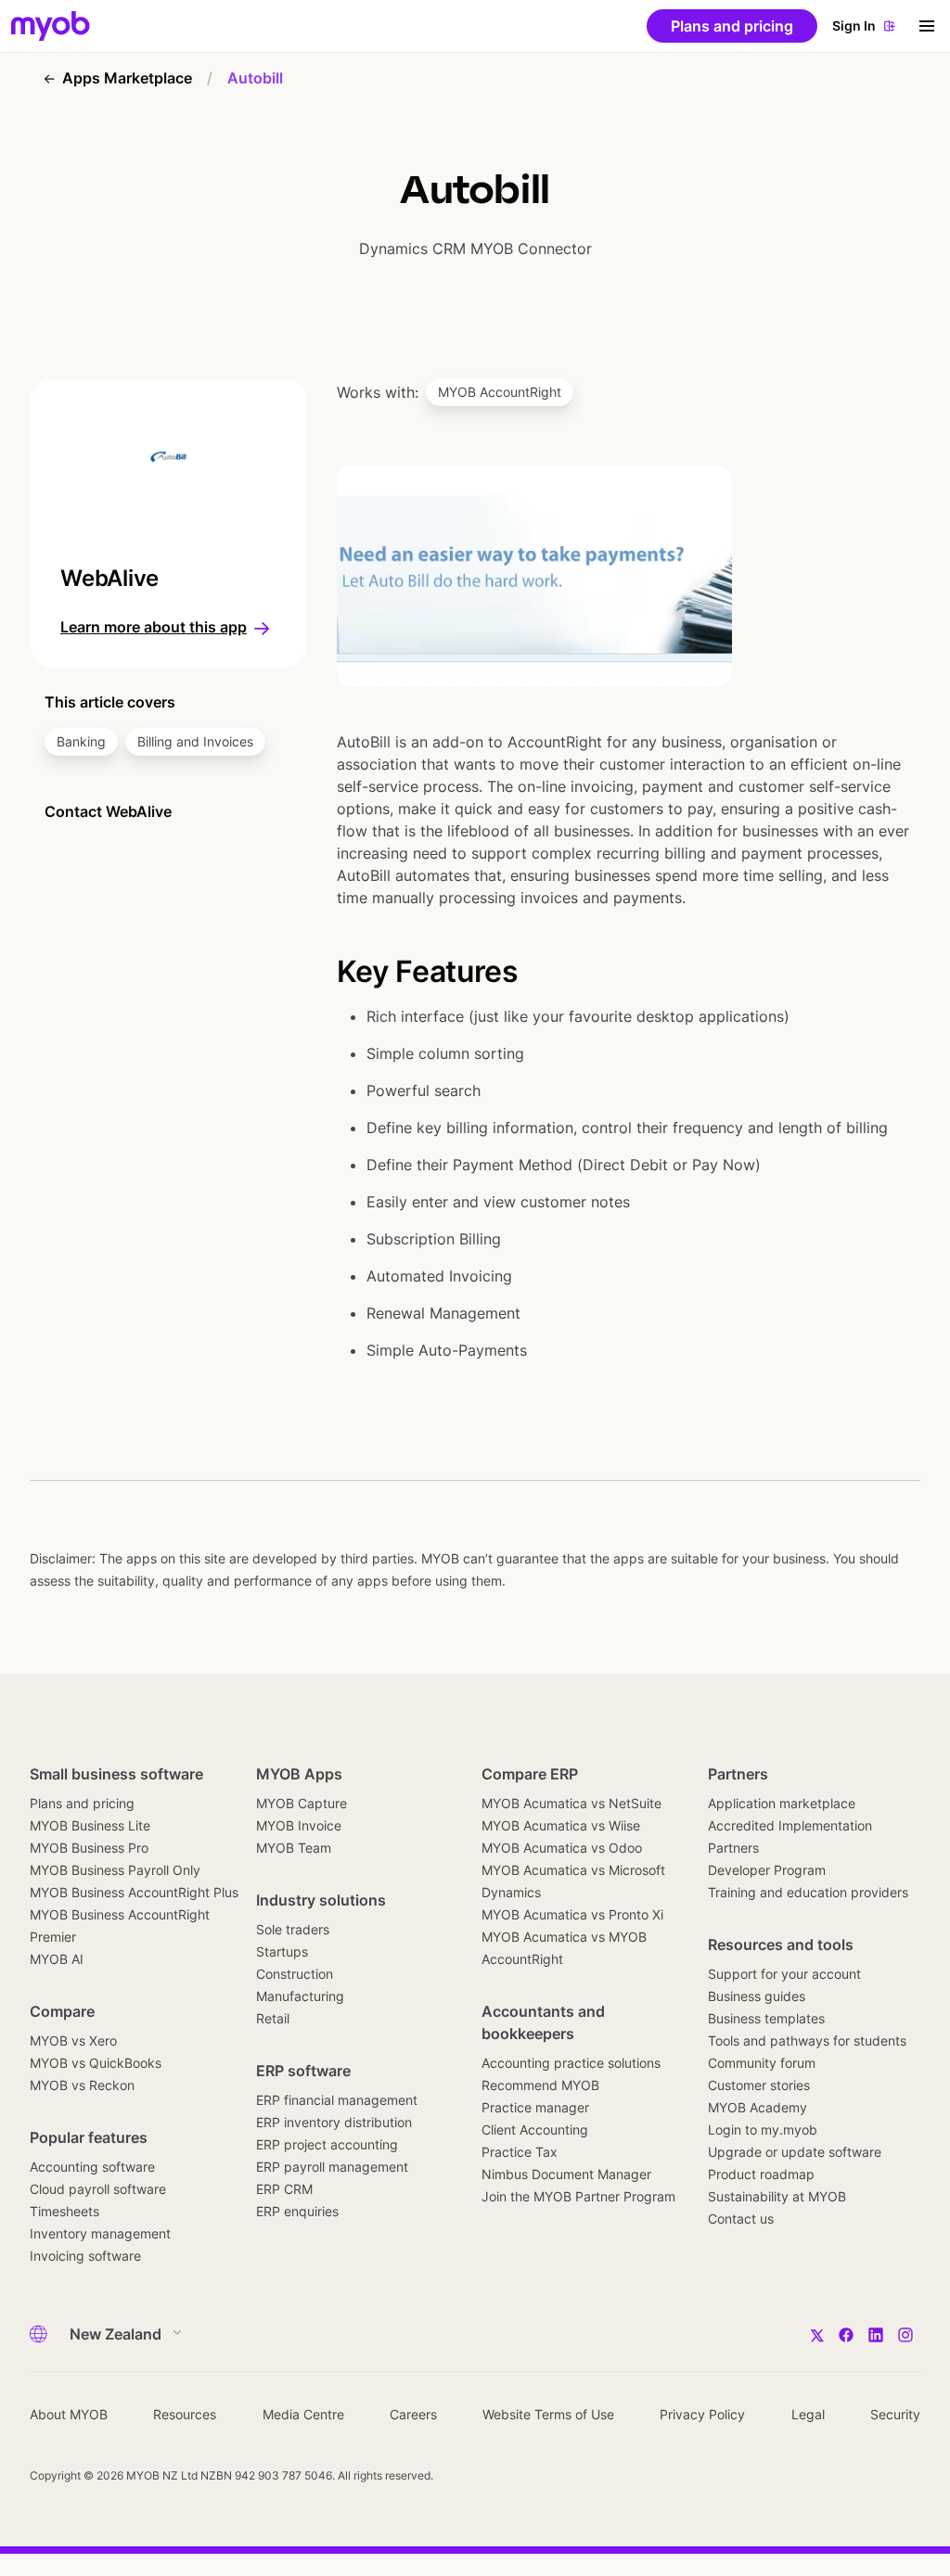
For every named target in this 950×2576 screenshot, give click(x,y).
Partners (738, 1774)
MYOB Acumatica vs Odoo (562, 1848)
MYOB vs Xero (73, 2040)
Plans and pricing (82, 1803)
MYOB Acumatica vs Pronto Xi (572, 1914)
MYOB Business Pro (89, 1848)
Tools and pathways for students (807, 2040)
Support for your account (784, 1974)
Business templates (766, 2018)
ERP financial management (337, 2100)
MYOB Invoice (299, 1825)
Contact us (741, 2219)
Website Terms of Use (548, 2414)
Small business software (116, 1774)
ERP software (303, 2071)
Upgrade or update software (795, 2152)
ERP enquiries (297, 2211)
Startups (282, 1951)
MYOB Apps (299, 1774)
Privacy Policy (702, 2414)
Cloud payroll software (98, 2189)
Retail (273, 2018)
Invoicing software (85, 2256)
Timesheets (64, 2211)
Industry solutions (321, 1900)
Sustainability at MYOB (777, 2196)
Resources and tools (781, 1945)
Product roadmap (761, 2174)
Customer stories (759, 2085)
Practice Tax (520, 2152)
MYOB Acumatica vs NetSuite (571, 1803)
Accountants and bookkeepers (543, 2022)
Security (895, 2414)
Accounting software (92, 2167)
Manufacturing (300, 1996)
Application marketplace (782, 1803)
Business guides (757, 1996)
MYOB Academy (757, 2107)
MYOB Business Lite (90, 1825)
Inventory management (100, 2233)
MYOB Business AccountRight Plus (134, 1892)
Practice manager (535, 2107)
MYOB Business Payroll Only (115, 1870)
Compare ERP (530, 1774)
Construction (295, 1974)
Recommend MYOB (540, 2085)
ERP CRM (284, 2189)
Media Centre (303, 2414)
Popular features (89, 2137)
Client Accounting (535, 2130)
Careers (413, 2414)
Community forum (762, 2063)
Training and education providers (808, 1892)
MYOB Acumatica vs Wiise (561, 1825)
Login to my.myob (763, 2130)
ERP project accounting (327, 2144)
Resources (185, 2414)
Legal (808, 2414)
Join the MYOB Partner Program (578, 2196)
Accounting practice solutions (571, 2063)
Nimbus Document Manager (566, 2174)
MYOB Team (294, 1848)
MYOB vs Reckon (82, 2085)
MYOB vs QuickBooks (96, 2063)
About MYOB (69, 2414)
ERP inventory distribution (334, 2122)
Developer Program (767, 1870)
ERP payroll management (332, 2167)
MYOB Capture (302, 1803)
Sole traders (293, 1929)
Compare (62, 2011)
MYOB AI (57, 1959)
